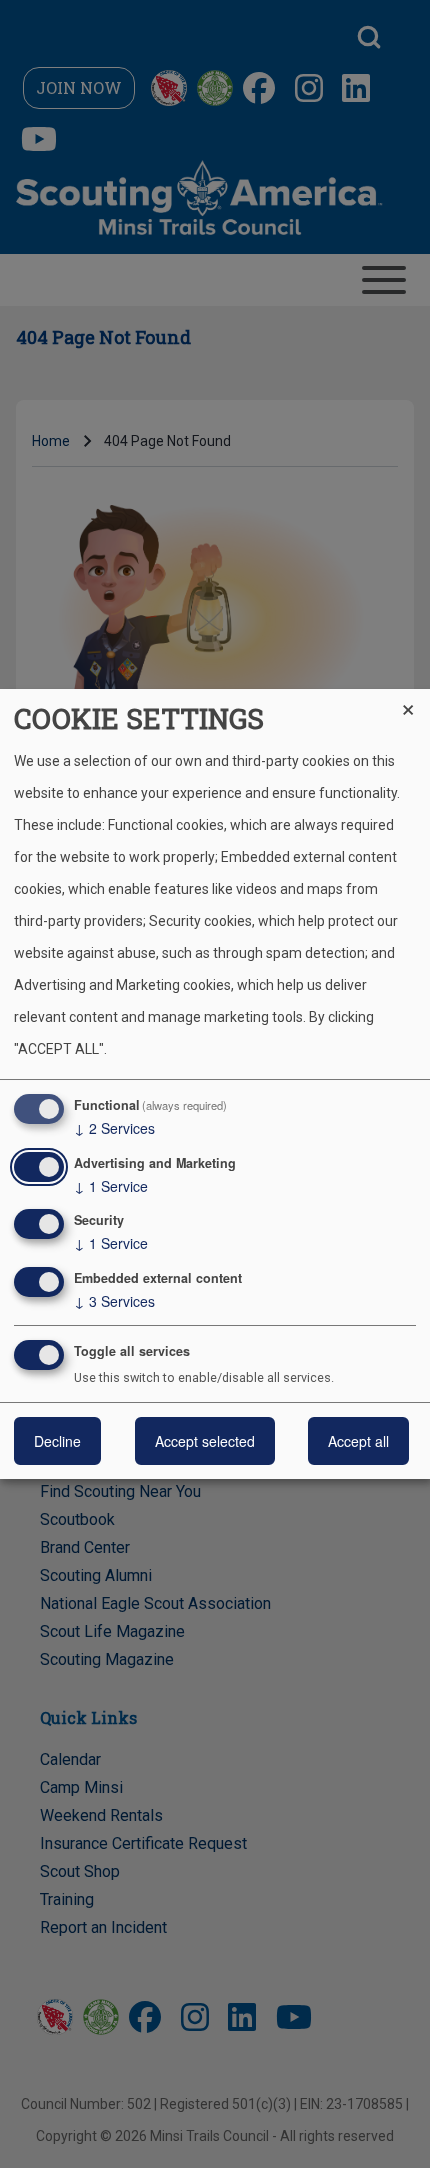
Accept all (358, 1441)
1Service (111, 1186)
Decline (57, 1441)
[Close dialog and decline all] (415, 701)
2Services (114, 1128)
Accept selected (205, 1441)
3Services (114, 1301)
